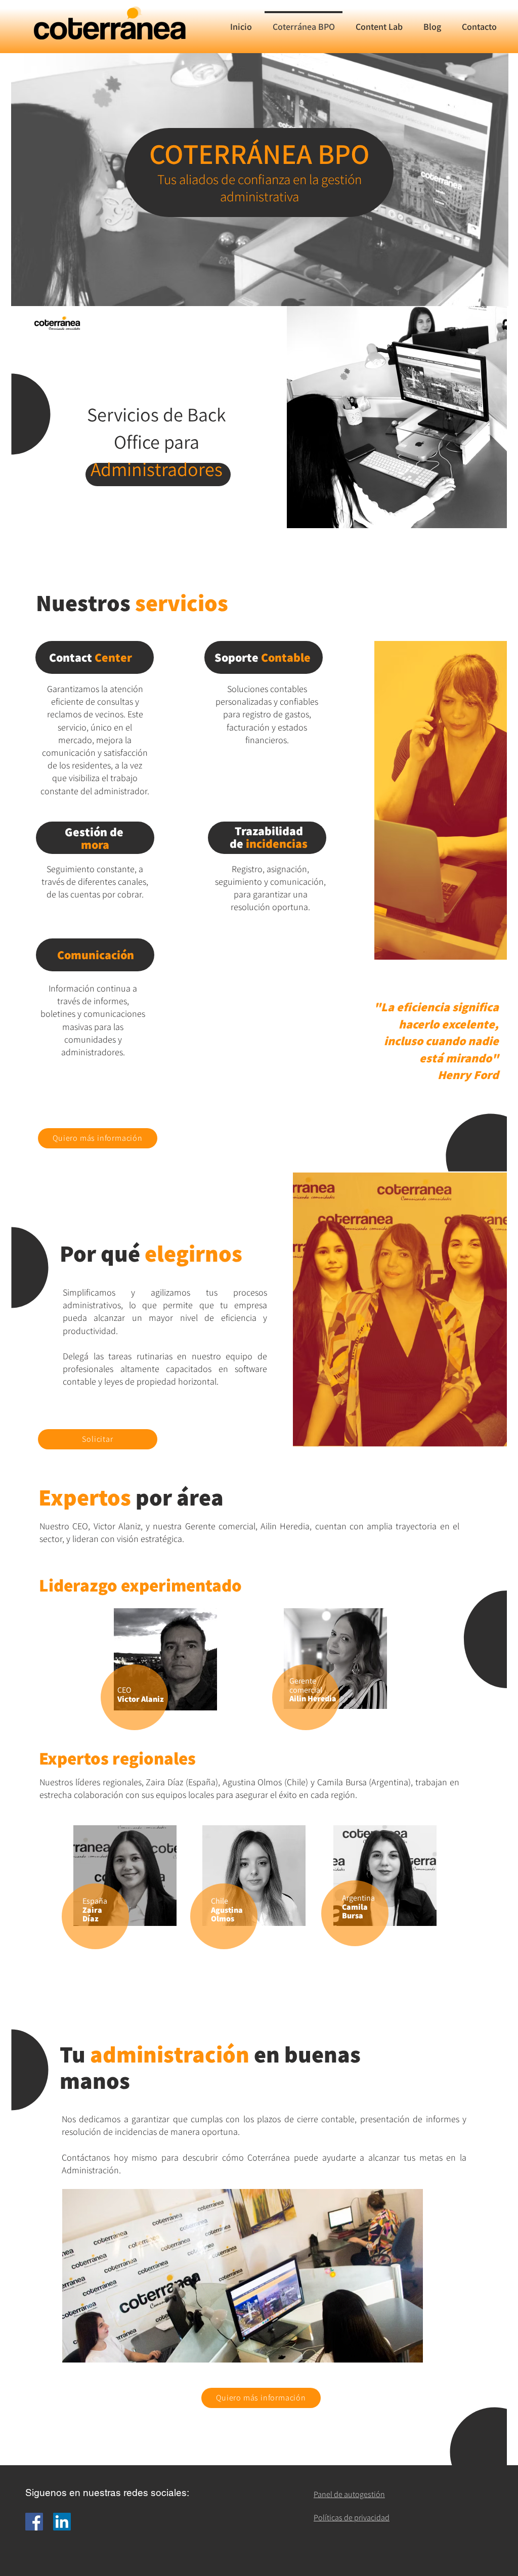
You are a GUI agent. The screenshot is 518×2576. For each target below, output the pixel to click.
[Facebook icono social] (34, 2522)
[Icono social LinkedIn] (62, 2522)
